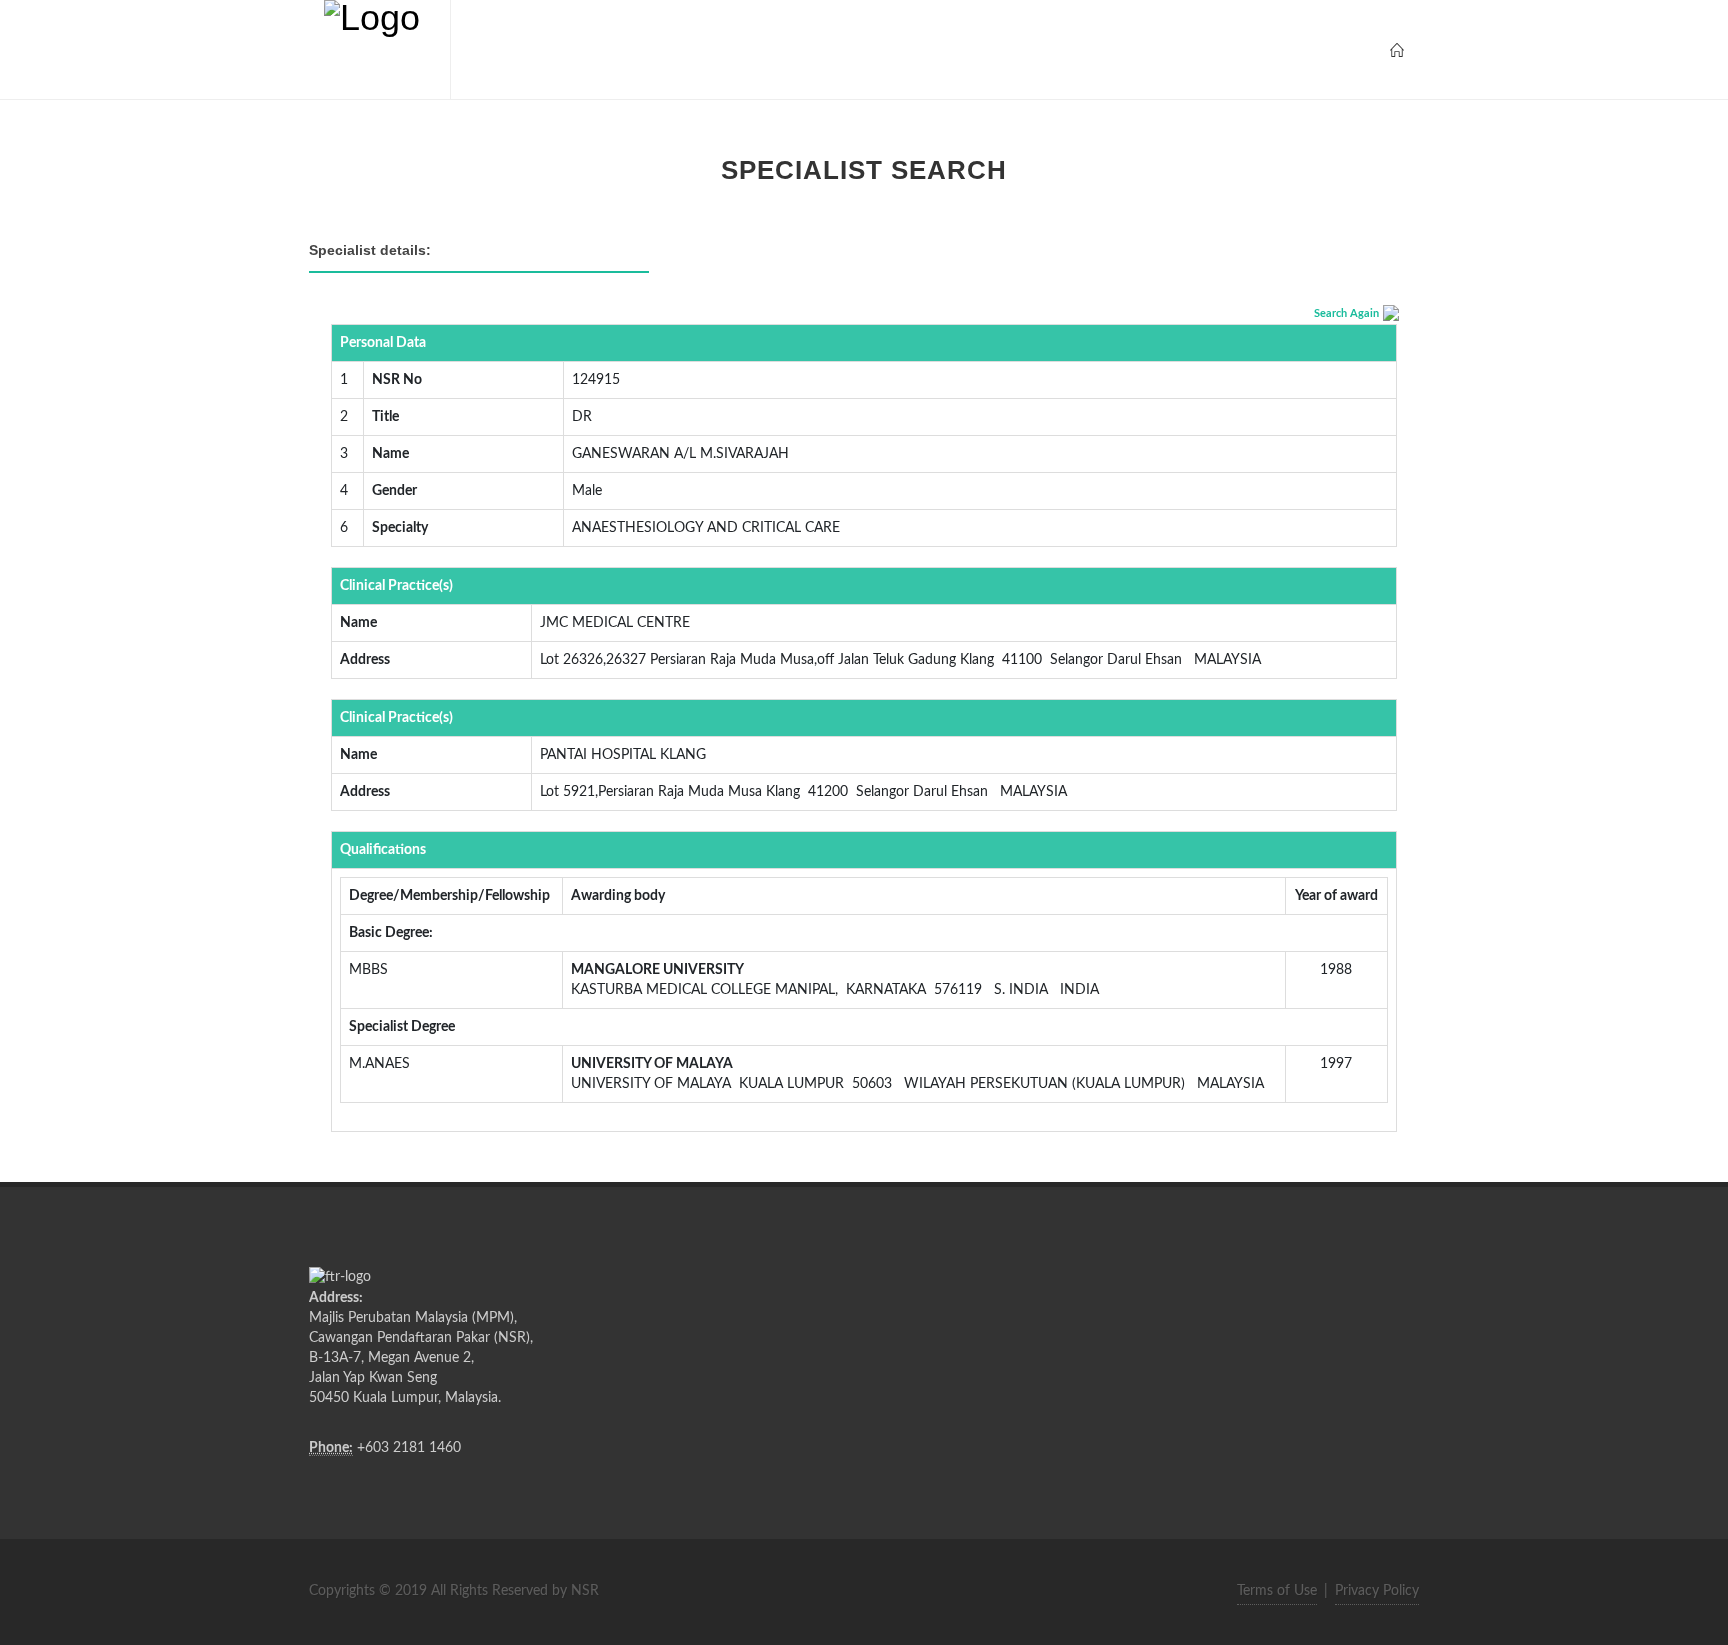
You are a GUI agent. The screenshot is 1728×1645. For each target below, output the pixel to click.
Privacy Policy (1377, 1591)
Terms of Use (1277, 1591)
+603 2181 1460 (409, 1448)
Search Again (1346, 313)
